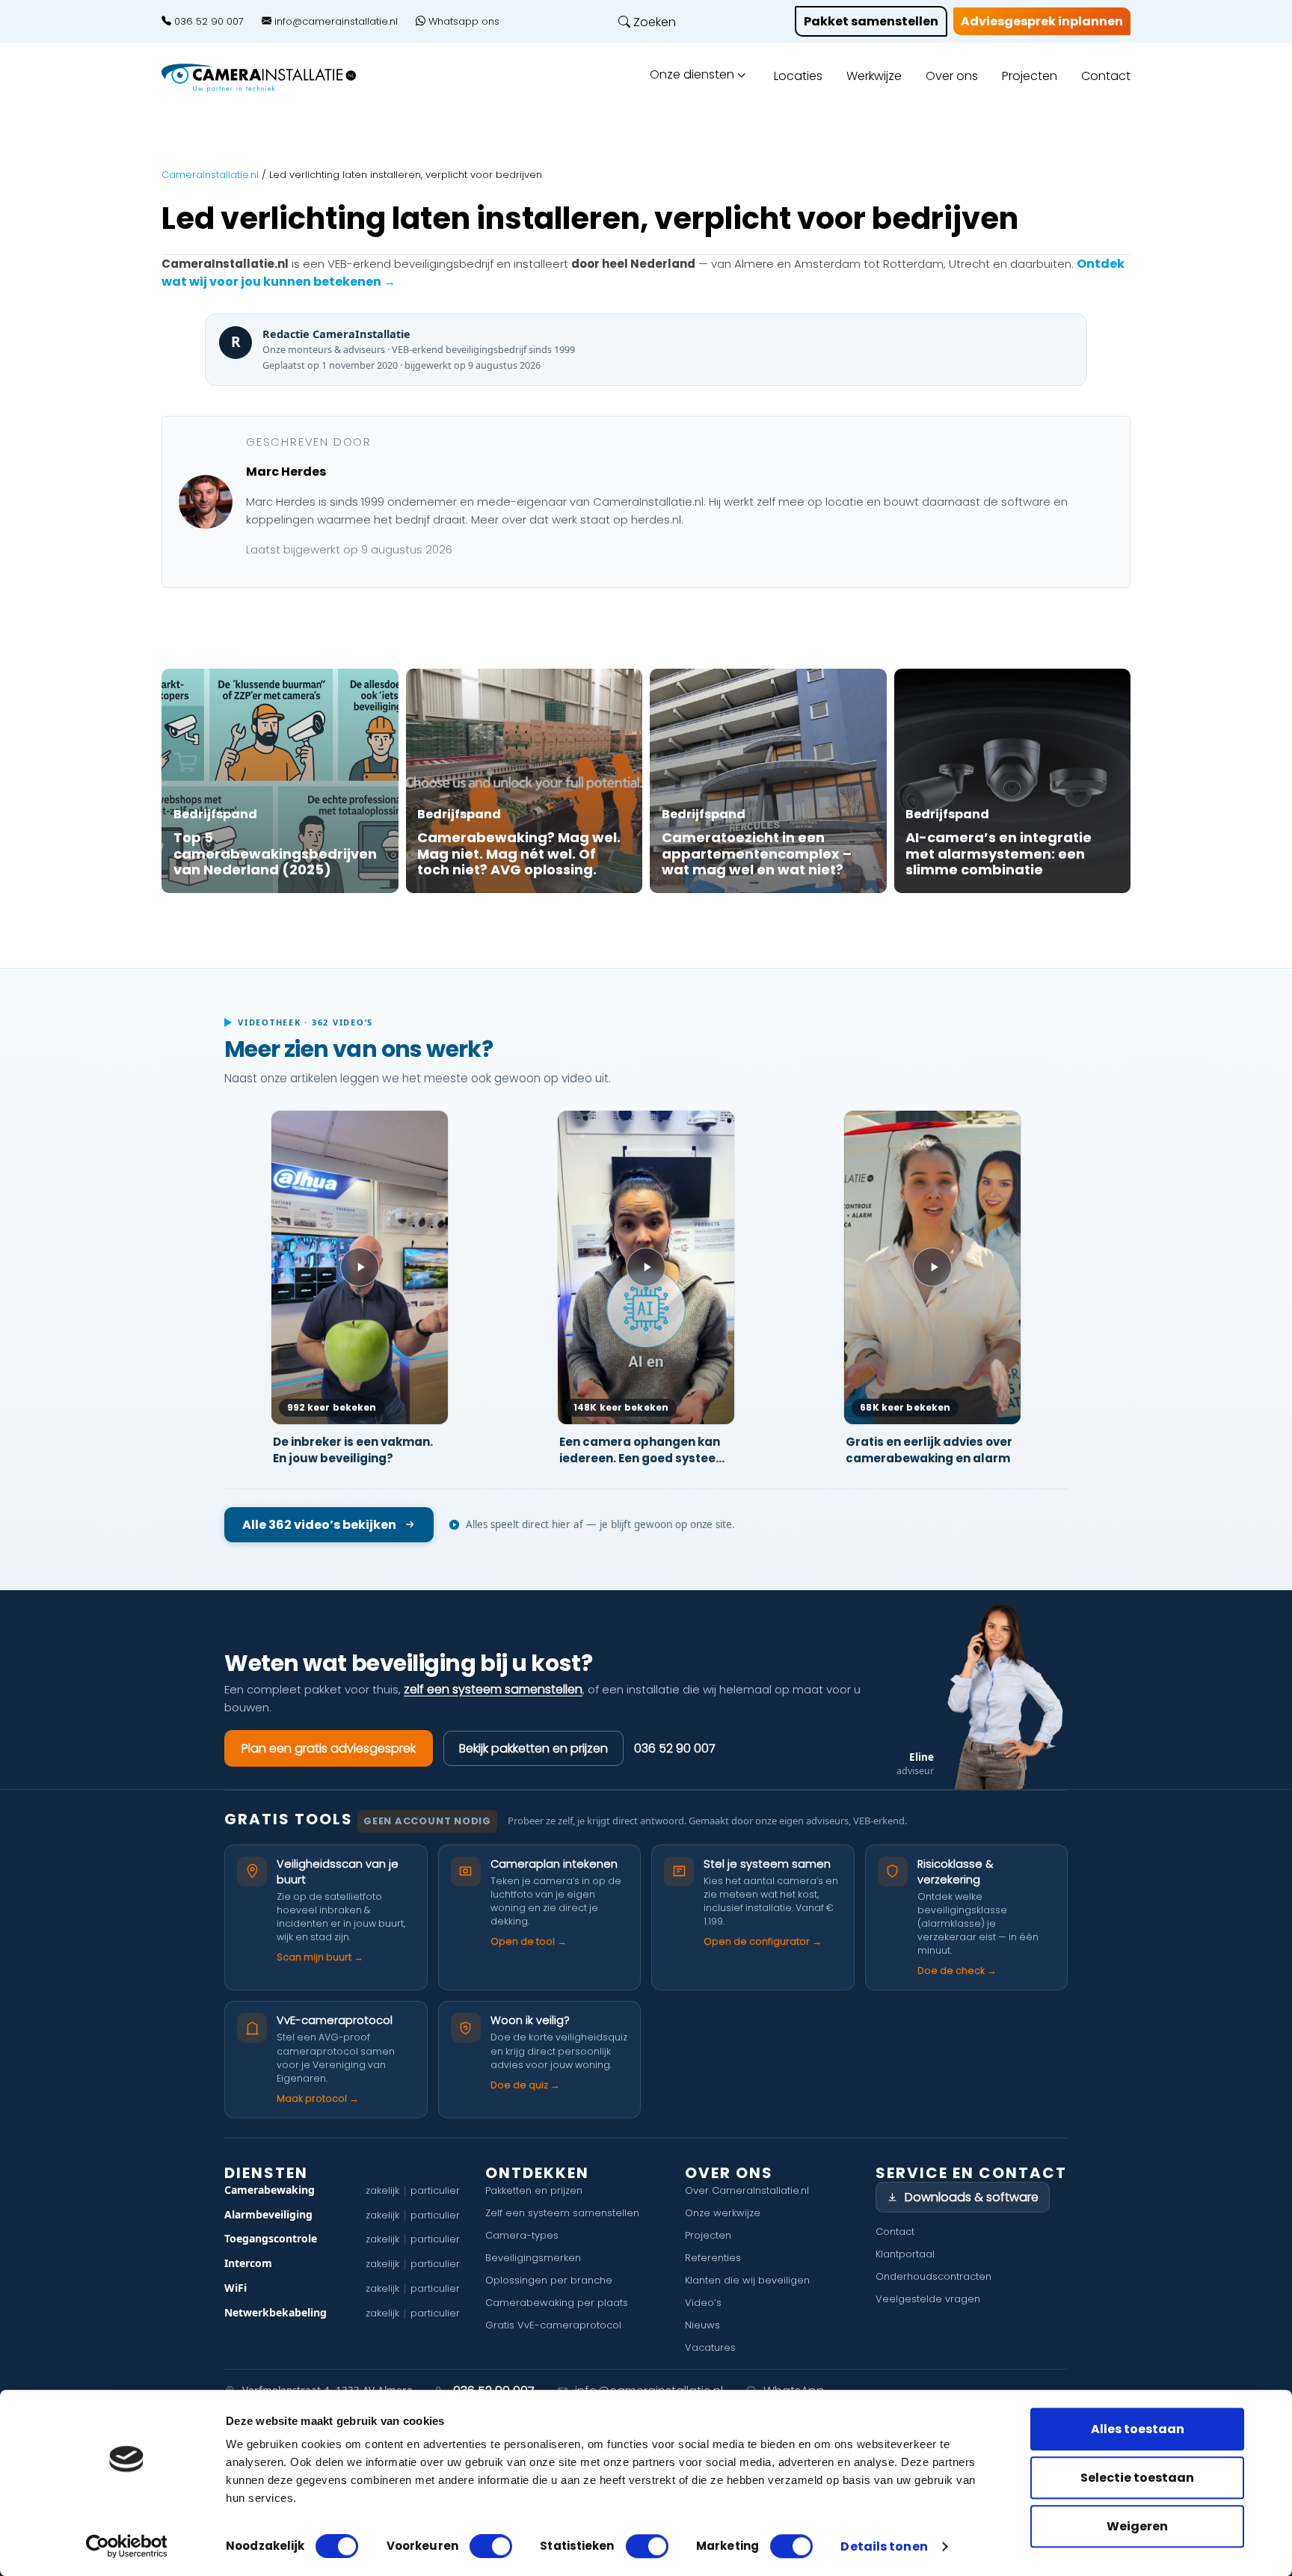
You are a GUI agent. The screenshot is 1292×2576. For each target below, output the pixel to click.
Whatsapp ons (462, 22)
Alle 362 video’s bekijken (319, 1525)
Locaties (798, 76)
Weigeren (1137, 2526)
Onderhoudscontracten (933, 2276)
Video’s (703, 2303)
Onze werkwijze (723, 2213)
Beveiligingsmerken (533, 2258)
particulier (435, 2190)
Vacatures (710, 2347)
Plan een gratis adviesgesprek (329, 1748)
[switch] (491, 2546)
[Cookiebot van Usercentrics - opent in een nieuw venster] (127, 2546)
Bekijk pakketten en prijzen (533, 1748)
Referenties (713, 2258)
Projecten (1030, 76)
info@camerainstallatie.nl (335, 22)
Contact (1106, 76)
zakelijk (382, 2190)
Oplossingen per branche (549, 2280)
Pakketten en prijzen (534, 2190)
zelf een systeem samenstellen (493, 1689)
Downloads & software (972, 2197)
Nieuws (702, 2325)
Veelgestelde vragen (928, 2299)
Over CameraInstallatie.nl (747, 2190)
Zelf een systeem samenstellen (562, 2213)
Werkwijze (874, 76)
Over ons (952, 76)
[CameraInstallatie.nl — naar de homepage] (276, 78)
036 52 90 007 (207, 22)
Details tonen (884, 2547)
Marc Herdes (286, 472)
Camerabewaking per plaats (557, 2303)
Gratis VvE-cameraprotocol (553, 2325)
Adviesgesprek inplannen (1042, 21)
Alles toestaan (1138, 2429)
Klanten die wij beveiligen (747, 2280)
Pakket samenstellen (871, 21)
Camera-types (522, 2235)
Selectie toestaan (1137, 2478)
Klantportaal (905, 2254)
